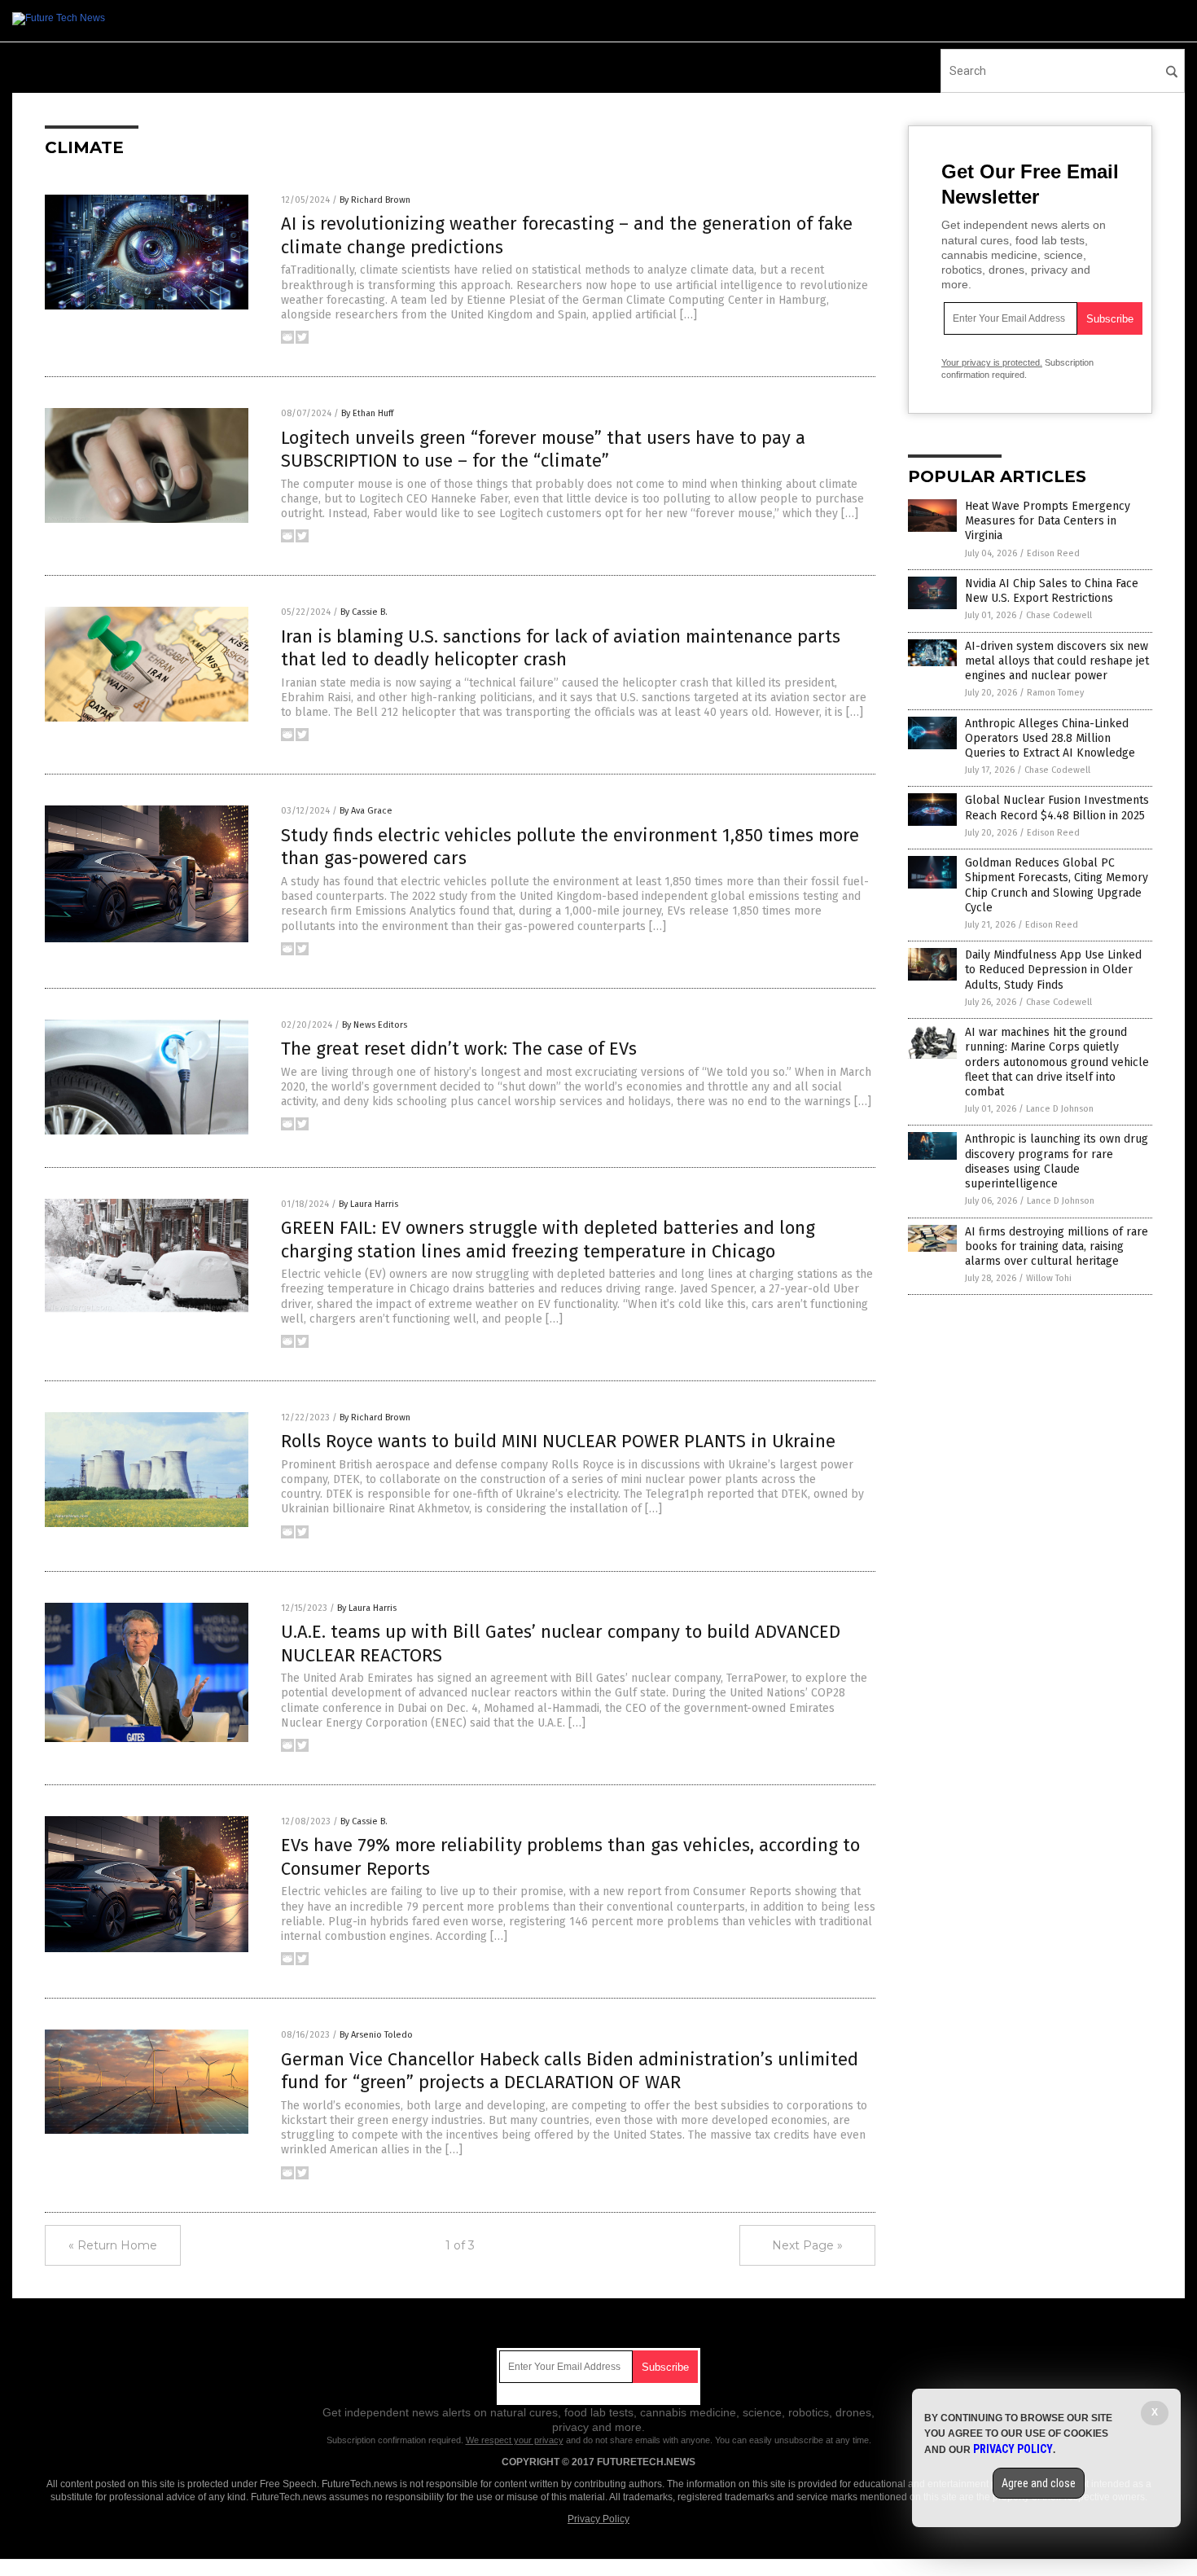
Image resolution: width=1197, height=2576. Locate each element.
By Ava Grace (366, 811)
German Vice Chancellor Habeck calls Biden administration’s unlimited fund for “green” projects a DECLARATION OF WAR (570, 2071)
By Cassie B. (364, 612)
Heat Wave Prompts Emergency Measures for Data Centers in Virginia (1048, 521)
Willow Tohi (1049, 1278)
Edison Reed (1053, 553)
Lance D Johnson (1060, 1109)
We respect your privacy (515, 2440)
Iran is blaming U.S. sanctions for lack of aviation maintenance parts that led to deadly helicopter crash (561, 648)
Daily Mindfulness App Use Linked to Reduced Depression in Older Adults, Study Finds (1053, 970)
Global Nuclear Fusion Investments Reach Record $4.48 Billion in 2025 (1057, 807)
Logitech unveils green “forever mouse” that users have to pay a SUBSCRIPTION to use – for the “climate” (543, 450)
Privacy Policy (598, 2519)
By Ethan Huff (367, 413)
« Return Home (113, 2245)
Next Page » (807, 2245)
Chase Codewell (1059, 615)
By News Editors (375, 1025)
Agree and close (1039, 2483)
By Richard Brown (375, 200)
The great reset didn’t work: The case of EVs (459, 1049)
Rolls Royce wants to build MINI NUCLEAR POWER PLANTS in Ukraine (558, 1441)
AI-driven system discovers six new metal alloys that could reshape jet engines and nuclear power (1057, 661)
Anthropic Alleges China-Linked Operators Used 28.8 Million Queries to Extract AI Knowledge (1050, 738)
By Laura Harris (368, 1204)
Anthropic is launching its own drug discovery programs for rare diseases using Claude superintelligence (1057, 1161)
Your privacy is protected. (992, 362)
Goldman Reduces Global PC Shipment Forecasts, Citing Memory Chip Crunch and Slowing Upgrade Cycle (1057, 885)
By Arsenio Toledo (376, 2035)
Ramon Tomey (1055, 693)
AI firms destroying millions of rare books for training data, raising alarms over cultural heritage (1057, 1246)
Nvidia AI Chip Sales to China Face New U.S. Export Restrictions (1052, 591)
